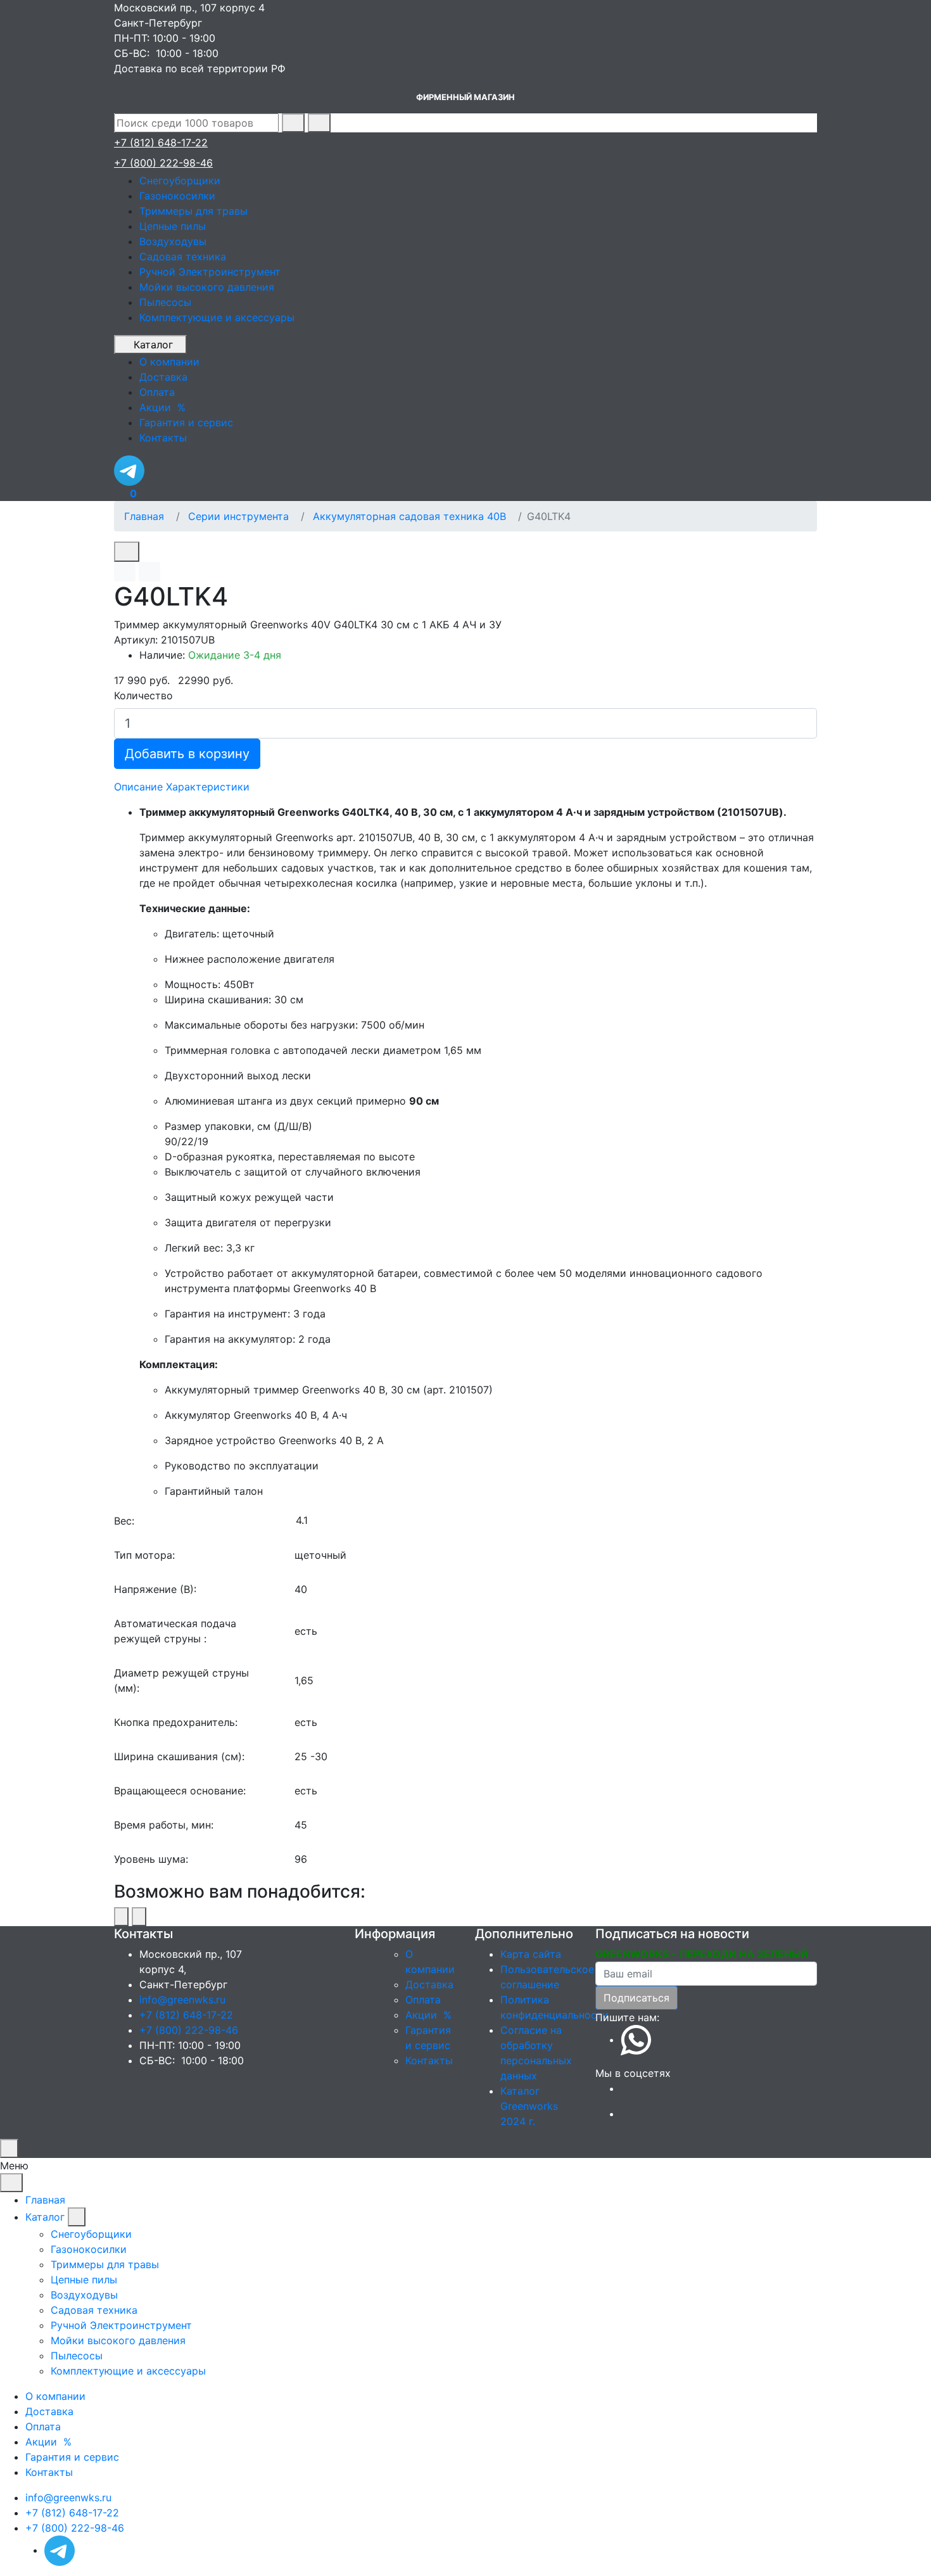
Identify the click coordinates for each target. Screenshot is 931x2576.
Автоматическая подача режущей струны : (175, 1631)
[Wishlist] (125, 572)
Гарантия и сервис (72, 2457)
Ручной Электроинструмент (210, 272)
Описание (138, 787)
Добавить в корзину (187, 754)
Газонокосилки (177, 196)
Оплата (423, 2000)
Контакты (429, 2060)
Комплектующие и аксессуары (217, 317)
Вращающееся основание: (180, 1791)
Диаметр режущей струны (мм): (181, 1680)
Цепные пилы (173, 226)
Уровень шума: (151, 1859)
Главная (144, 516)
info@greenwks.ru (182, 2000)
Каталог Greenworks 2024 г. (529, 2106)
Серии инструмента (238, 516)
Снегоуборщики (180, 181)
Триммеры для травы (193, 211)
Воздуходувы (173, 241)
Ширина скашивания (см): (179, 1756)
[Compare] (149, 572)
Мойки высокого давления (207, 287)
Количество (143, 695)
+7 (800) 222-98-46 (163, 163)
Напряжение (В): (155, 1589)
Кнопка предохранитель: (176, 1722)
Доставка (429, 1984)
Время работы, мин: (164, 1825)
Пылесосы (165, 302)
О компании (55, 2396)
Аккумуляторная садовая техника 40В (409, 516)
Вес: (124, 1521)
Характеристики (208, 787)
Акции (430, 2015)
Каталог (153, 345)
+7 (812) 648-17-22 (161, 143)
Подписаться (636, 1998)
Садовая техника (183, 257)
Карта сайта (531, 1954)
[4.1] (556, 1520)
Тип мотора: (144, 1555)
